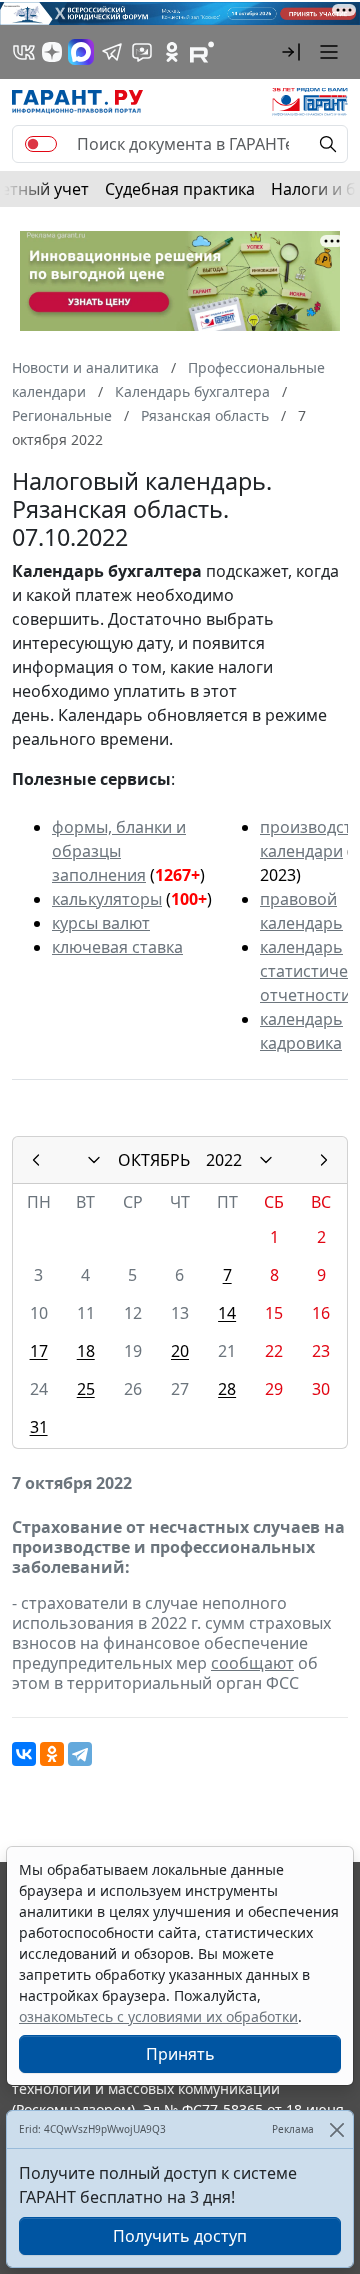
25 (86, 1389)
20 (180, 1351)
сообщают (252, 1663)
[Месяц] (94, 1160)
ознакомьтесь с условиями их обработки (158, 2016)
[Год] (266, 1160)
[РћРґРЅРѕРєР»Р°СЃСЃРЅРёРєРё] (52, 1754)
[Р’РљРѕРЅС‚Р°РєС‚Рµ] (24, 1754)
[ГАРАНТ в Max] (81, 52)
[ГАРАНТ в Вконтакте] (24, 52)
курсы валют (101, 923)
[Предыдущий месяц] (36, 1160)
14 (227, 1313)
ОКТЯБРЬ (154, 1160)
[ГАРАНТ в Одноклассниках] (172, 52)
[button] (291, 52)
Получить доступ (180, 2236)
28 (227, 1389)
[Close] (336, 2129)
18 (86, 1351)
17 (39, 1351)
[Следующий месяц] (324, 1160)
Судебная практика (180, 189)
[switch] (41, 144)
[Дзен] (52, 52)
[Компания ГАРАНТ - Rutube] (202, 52)
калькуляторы (107, 899)
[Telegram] (80, 1754)
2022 (224, 1160)
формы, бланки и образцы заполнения (119, 851)
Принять (180, 2054)
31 (39, 1427)
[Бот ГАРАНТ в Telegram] (142, 52)
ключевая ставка (117, 947)
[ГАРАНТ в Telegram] (112, 52)
